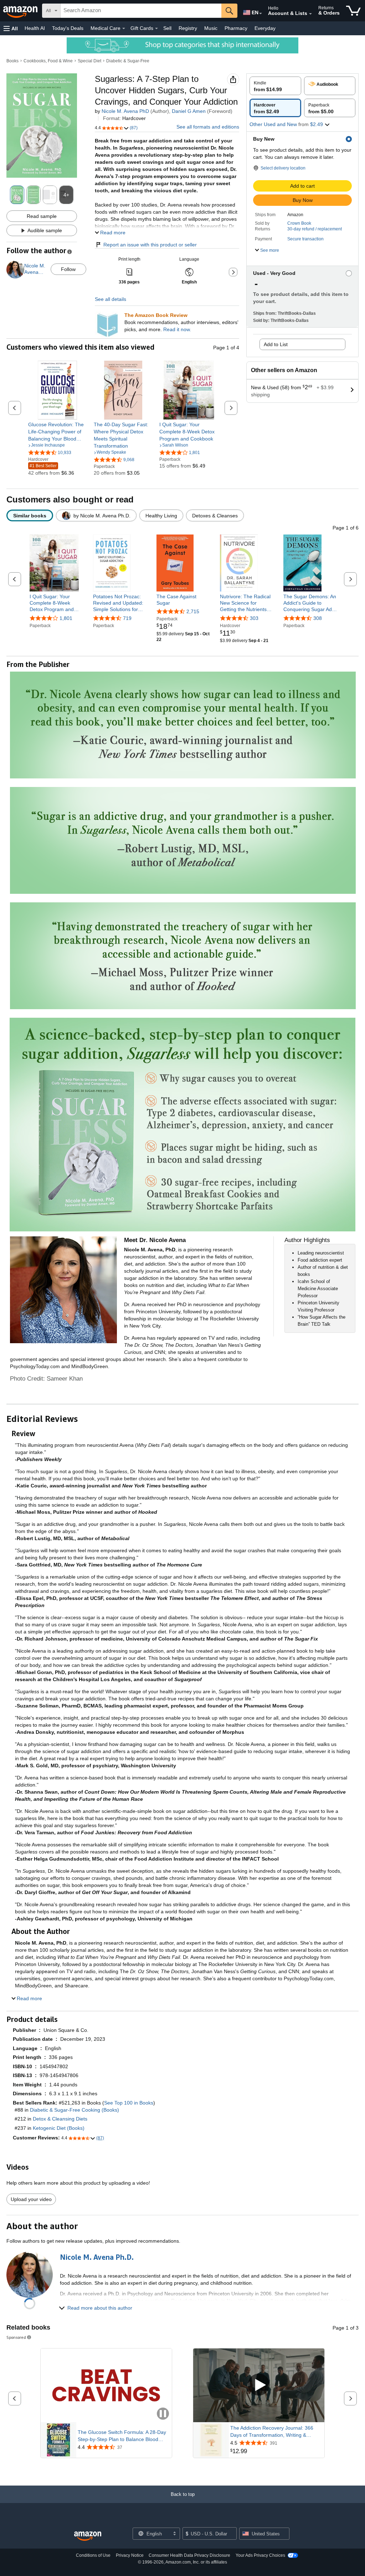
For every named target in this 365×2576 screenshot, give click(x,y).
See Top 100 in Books (129, 2103)
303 (254, 618)
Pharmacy (236, 28)
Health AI (35, 28)
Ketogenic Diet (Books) (59, 2128)
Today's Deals (68, 28)
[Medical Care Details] (124, 28)
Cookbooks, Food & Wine (48, 61)
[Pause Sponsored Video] (163, 2414)
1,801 (66, 618)
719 (127, 618)
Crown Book (299, 223)
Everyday (265, 28)
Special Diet (89, 61)
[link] (58, 432)
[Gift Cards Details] (156, 28)
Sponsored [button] (16, 2337)
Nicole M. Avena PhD (125, 111)
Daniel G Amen (189, 111)
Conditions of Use (93, 2555)
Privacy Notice (130, 2555)
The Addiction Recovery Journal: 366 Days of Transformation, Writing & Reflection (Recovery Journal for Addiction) (272, 2432)
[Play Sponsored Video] (259, 2385)
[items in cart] (353, 11)
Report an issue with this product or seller (150, 245)
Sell (167, 28)
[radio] (275, 86)
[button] (11, 28)
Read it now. (177, 329)
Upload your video (31, 2199)
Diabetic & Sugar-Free (128, 61)
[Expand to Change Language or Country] (261, 14)
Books (12, 61)
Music (211, 28)
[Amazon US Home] (88, 2536)
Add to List (276, 344)
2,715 (193, 611)
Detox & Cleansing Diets (60, 2119)
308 (318, 618)
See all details (110, 299)
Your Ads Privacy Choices (260, 2555)
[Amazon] (21, 11)
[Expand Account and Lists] (310, 14)
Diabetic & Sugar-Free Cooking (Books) (74, 2110)
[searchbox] (141, 11)
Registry (188, 28)
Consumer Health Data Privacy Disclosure (189, 2555)
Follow (68, 269)
